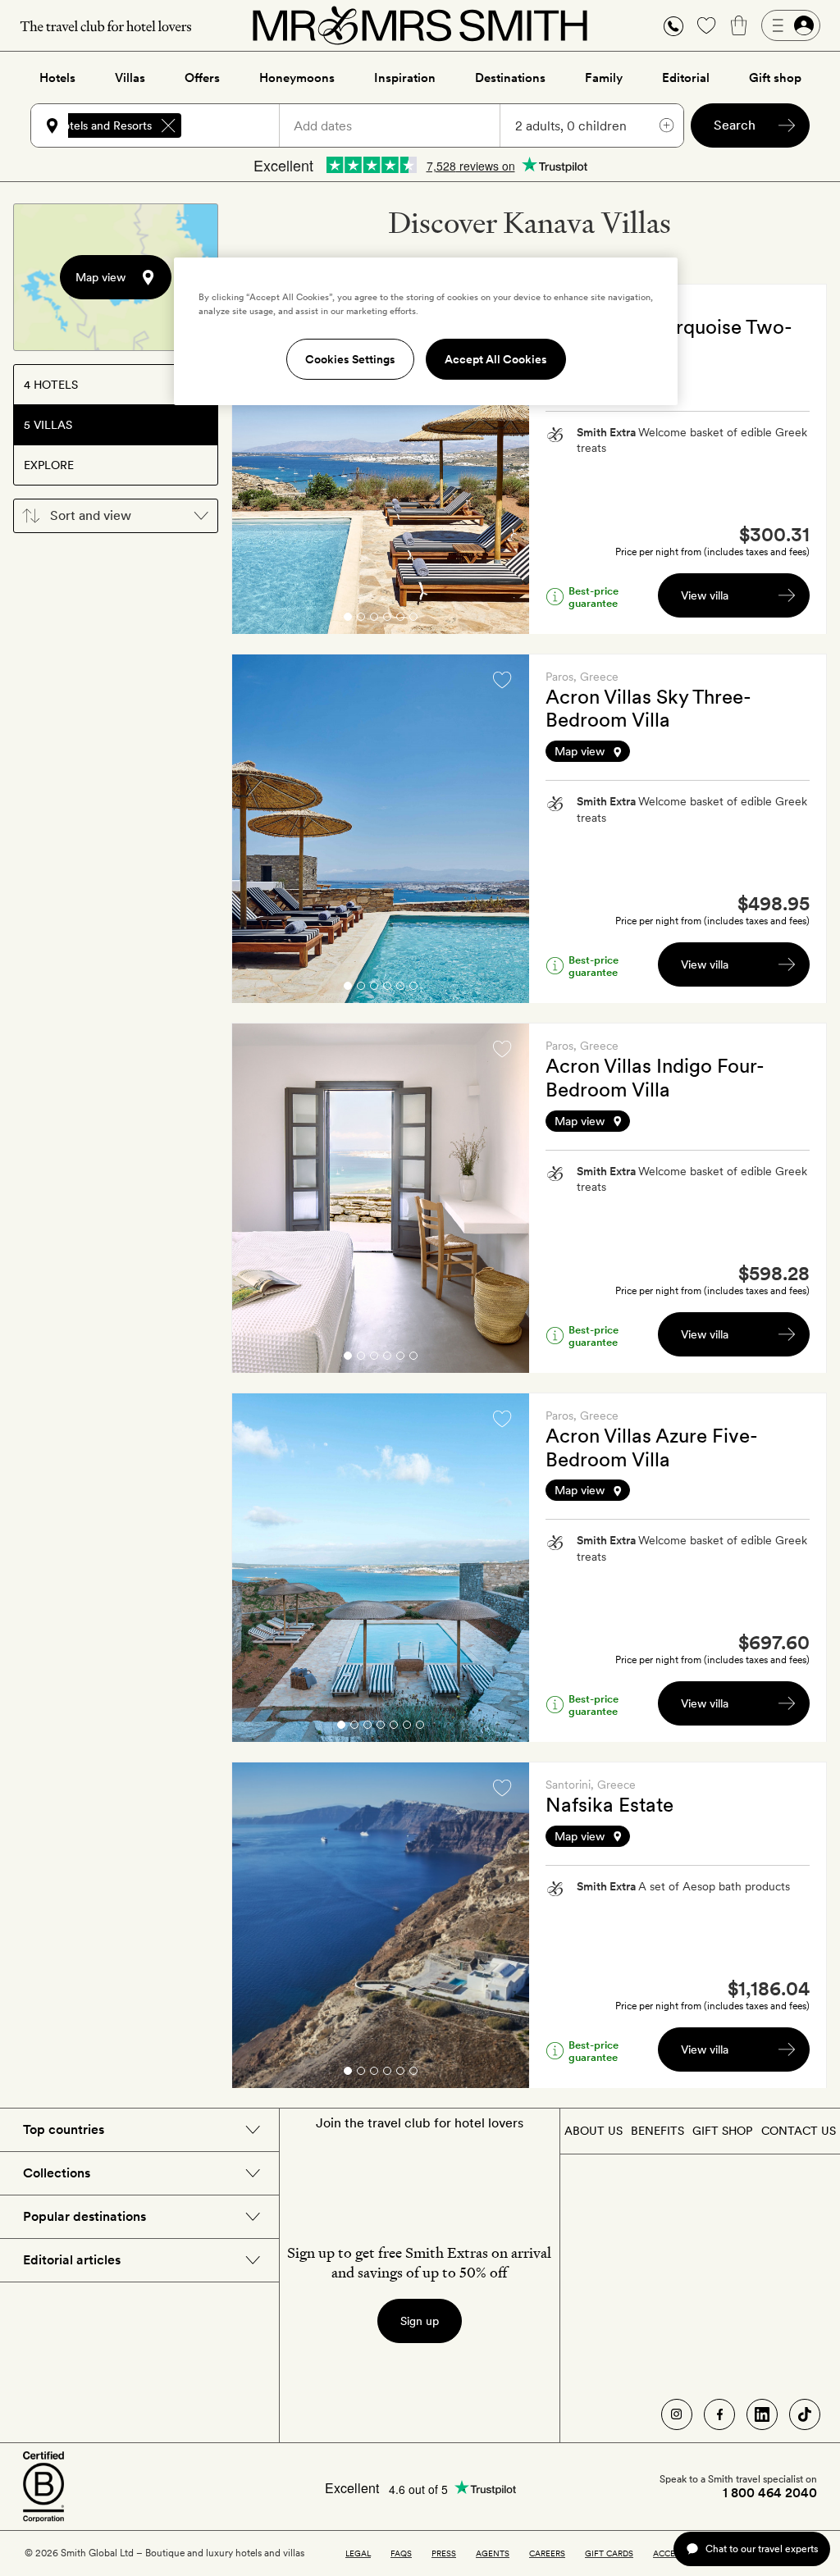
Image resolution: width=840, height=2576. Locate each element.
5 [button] (400, 620)
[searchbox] (238, 125)
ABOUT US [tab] (593, 2131)
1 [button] (348, 620)
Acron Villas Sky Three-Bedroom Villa (648, 709)
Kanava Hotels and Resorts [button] (83, 125)
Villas (130, 78)
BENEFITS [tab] (657, 2131)
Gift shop (775, 78)
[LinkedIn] (762, 2414)
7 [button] (420, 1728)
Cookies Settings (350, 359)
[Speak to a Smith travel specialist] (673, 25)
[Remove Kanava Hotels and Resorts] (168, 125)
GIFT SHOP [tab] (722, 2131)
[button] (673, 26)
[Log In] (791, 25)
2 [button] (361, 620)
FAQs (401, 2553)
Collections (57, 2173)
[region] (426, 331)
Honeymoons (297, 78)
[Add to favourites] (502, 680)
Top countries (64, 2129)
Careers (547, 2553)
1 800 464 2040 (770, 2493)
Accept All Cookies (496, 359)
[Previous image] (257, 458)
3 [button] (374, 620)
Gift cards (609, 2553)
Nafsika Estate (609, 1805)
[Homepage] (420, 25)
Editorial (686, 78)
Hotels (57, 78)
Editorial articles (72, 2260)
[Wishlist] (706, 25)
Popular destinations (84, 2216)
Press (444, 2553)
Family (604, 78)
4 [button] (387, 620)
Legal (358, 2553)
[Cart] (739, 25)
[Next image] (504, 458)
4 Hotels (51, 385)
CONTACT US (799, 2131)
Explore (49, 465)
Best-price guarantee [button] (593, 597)
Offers (202, 78)
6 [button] (413, 620)
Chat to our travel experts (762, 2549)
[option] (381, 459)
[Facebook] (719, 2414)
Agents (493, 2553)
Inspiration (405, 78)
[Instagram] (677, 2414)
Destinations (510, 78)
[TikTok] (805, 2414)
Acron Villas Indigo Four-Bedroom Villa (655, 1078)
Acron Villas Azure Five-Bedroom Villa (652, 1448)
